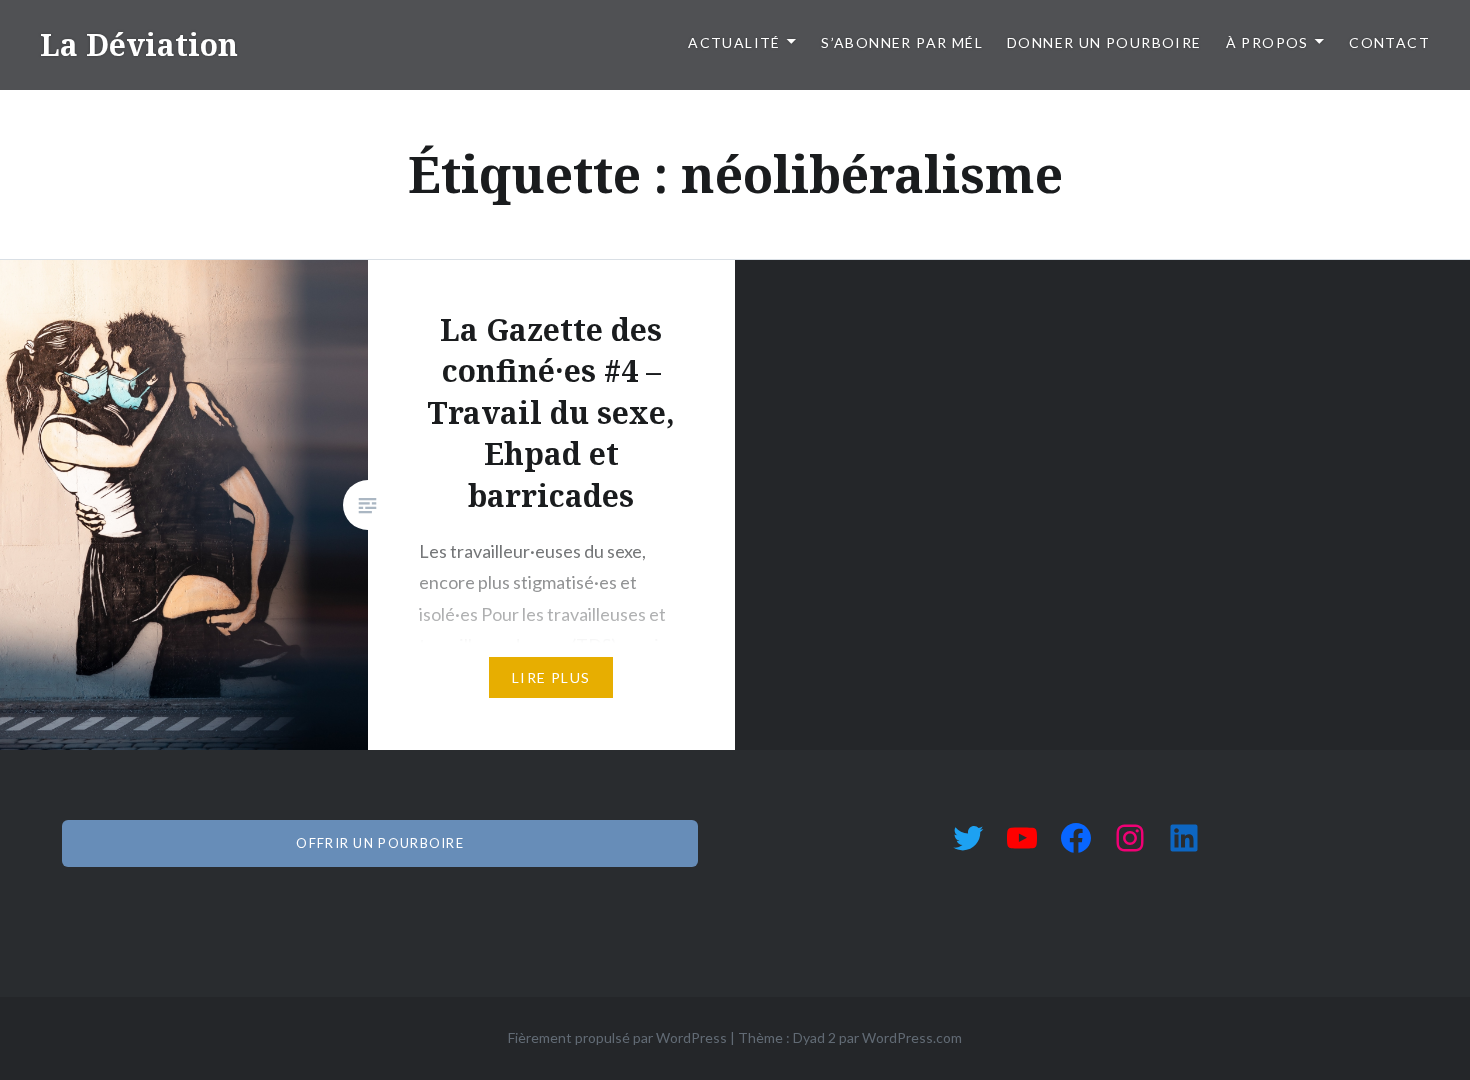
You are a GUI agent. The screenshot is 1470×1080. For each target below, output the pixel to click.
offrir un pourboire (380, 843)
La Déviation (139, 44)
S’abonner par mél (902, 42)
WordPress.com (912, 1037)
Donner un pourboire (1104, 42)
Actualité (734, 42)
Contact (1389, 42)
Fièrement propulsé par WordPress (617, 1037)
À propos (1267, 42)
